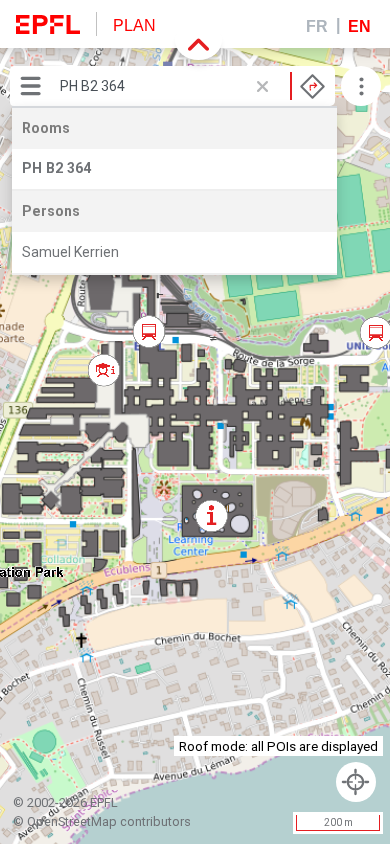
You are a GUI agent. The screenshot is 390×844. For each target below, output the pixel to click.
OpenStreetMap (72, 821)
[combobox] (192, 86)
